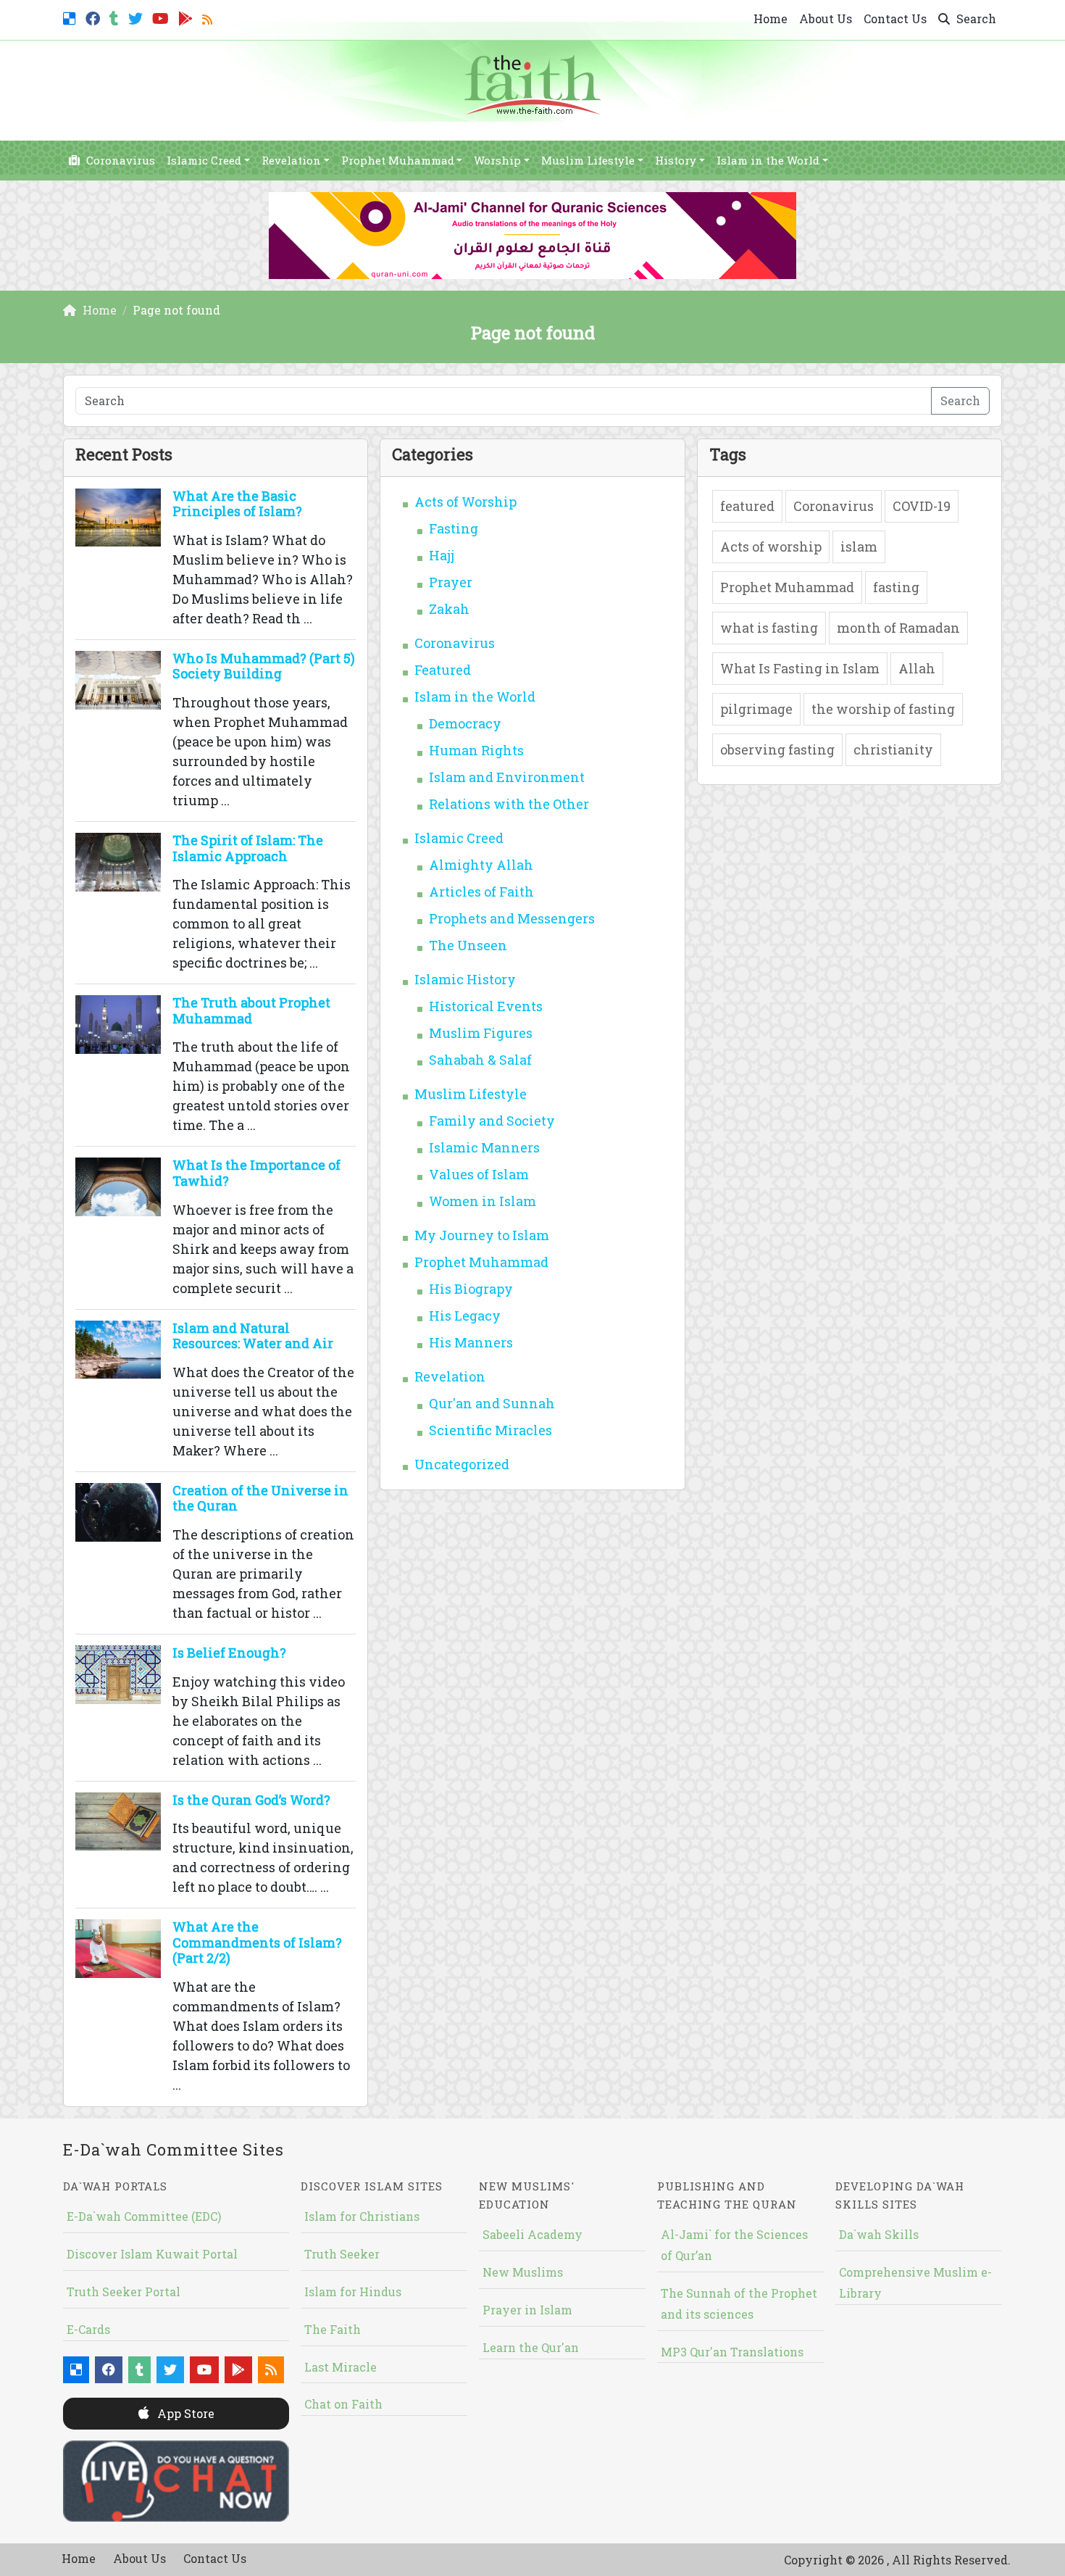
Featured (443, 670)
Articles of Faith (481, 892)
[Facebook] (95, 17)
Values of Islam (479, 1174)
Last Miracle (341, 2367)
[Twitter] (137, 17)
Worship (497, 160)
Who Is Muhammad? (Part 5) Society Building (264, 666)
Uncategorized (462, 1464)
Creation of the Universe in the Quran (260, 1498)
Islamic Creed (204, 160)
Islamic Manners (484, 1147)
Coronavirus (119, 160)
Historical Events (486, 1006)
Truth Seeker (342, 2254)
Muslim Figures (481, 1033)
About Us (826, 18)
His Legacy (465, 1316)
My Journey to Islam (482, 1235)
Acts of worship (771, 547)
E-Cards (88, 2329)
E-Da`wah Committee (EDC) (144, 2216)
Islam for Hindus (353, 2292)
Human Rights (476, 750)
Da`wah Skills (879, 2234)
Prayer (451, 582)
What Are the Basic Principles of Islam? (237, 504)
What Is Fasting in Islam (800, 668)
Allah (917, 668)
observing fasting (777, 749)
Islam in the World (768, 160)
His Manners (471, 1342)
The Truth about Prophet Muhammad (251, 1010)
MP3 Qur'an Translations (732, 2352)
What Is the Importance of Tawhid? (256, 1173)
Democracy (465, 723)
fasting (896, 587)
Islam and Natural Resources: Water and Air (253, 1336)
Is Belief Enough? (229, 1653)
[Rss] (209, 17)
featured (747, 506)
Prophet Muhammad (398, 160)
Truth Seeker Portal (124, 2292)
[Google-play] (187, 17)
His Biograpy (471, 1289)
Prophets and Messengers (512, 918)
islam (859, 547)
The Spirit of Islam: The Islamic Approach (248, 848)
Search (975, 18)
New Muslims (523, 2272)
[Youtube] (162, 17)
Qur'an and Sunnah (492, 1403)
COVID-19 (922, 506)
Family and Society (492, 1121)
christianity (893, 749)
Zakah (449, 609)
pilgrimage (756, 709)
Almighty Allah (481, 865)
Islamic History (465, 979)
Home (770, 18)
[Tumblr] (116, 17)
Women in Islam (483, 1201)
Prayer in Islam (527, 2310)
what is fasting (769, 628)
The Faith (333, 2329)
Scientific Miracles (490, 1430)
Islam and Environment (507, 777)
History (676, 160)
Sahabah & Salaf (480, 1060)
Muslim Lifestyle (588, 160)
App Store (184, 2413)
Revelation (291, 160)
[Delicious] (71, 17)
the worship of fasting (883, 709)
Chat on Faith (343, 2404)
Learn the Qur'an (531, 2347)
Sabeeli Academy (532, 2234)
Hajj (442, 555)
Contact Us (895, 18)
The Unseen (468, 945)
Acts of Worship (465, 502)
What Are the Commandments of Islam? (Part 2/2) (257, 1942)
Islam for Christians (362, 2216)
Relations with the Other (509, 804)
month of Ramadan (898, 628)
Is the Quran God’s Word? (251, 1800)
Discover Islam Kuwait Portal (152, 2254)
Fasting (454, 528)
